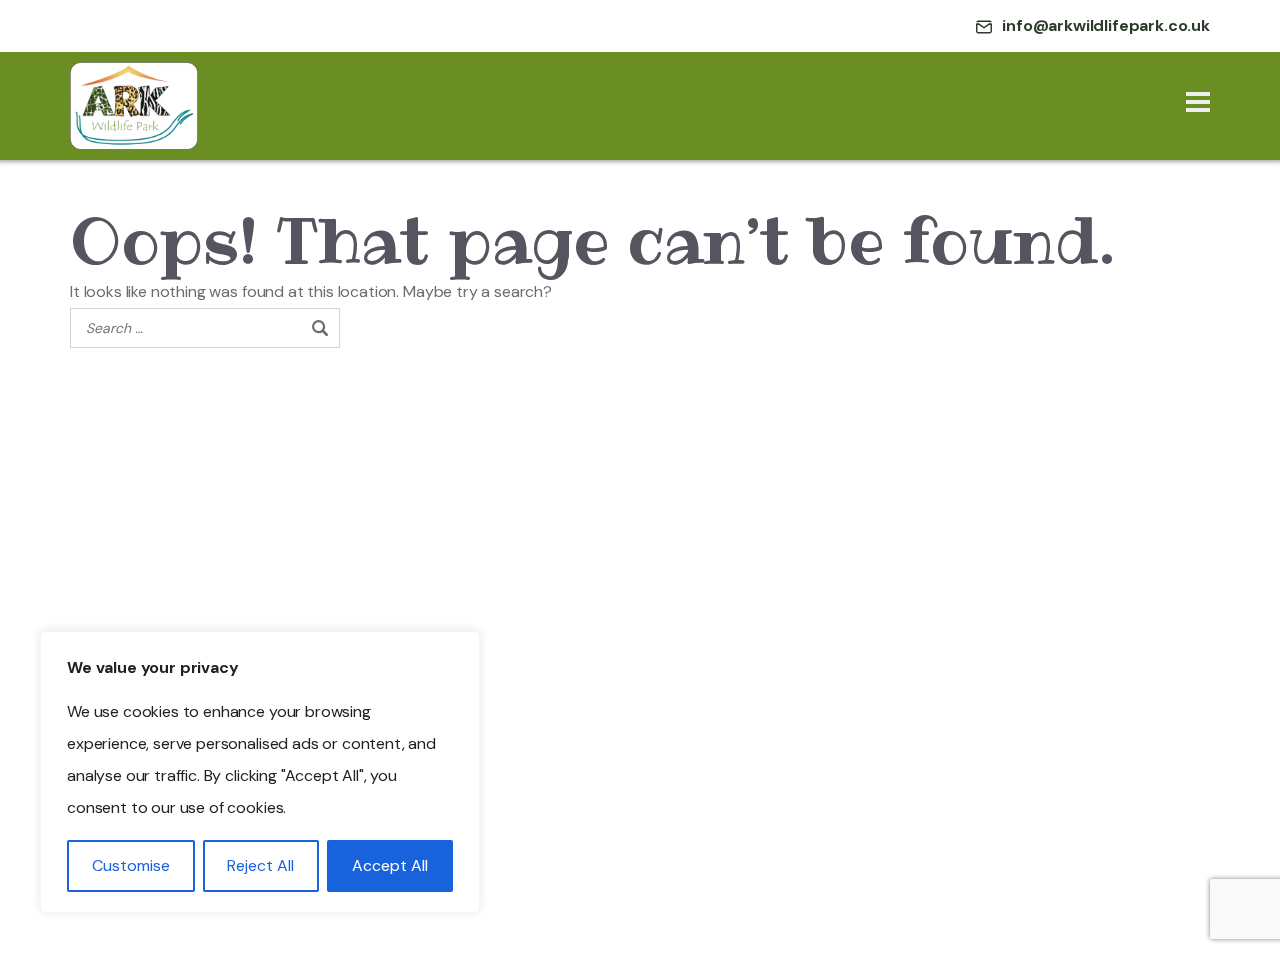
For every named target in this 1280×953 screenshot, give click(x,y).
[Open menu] (1198, 106)
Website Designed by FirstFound (539, 876)
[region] (260, 772)
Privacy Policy (79, 561)
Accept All (390, 865)
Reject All (260, 865)
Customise (131, 865)
